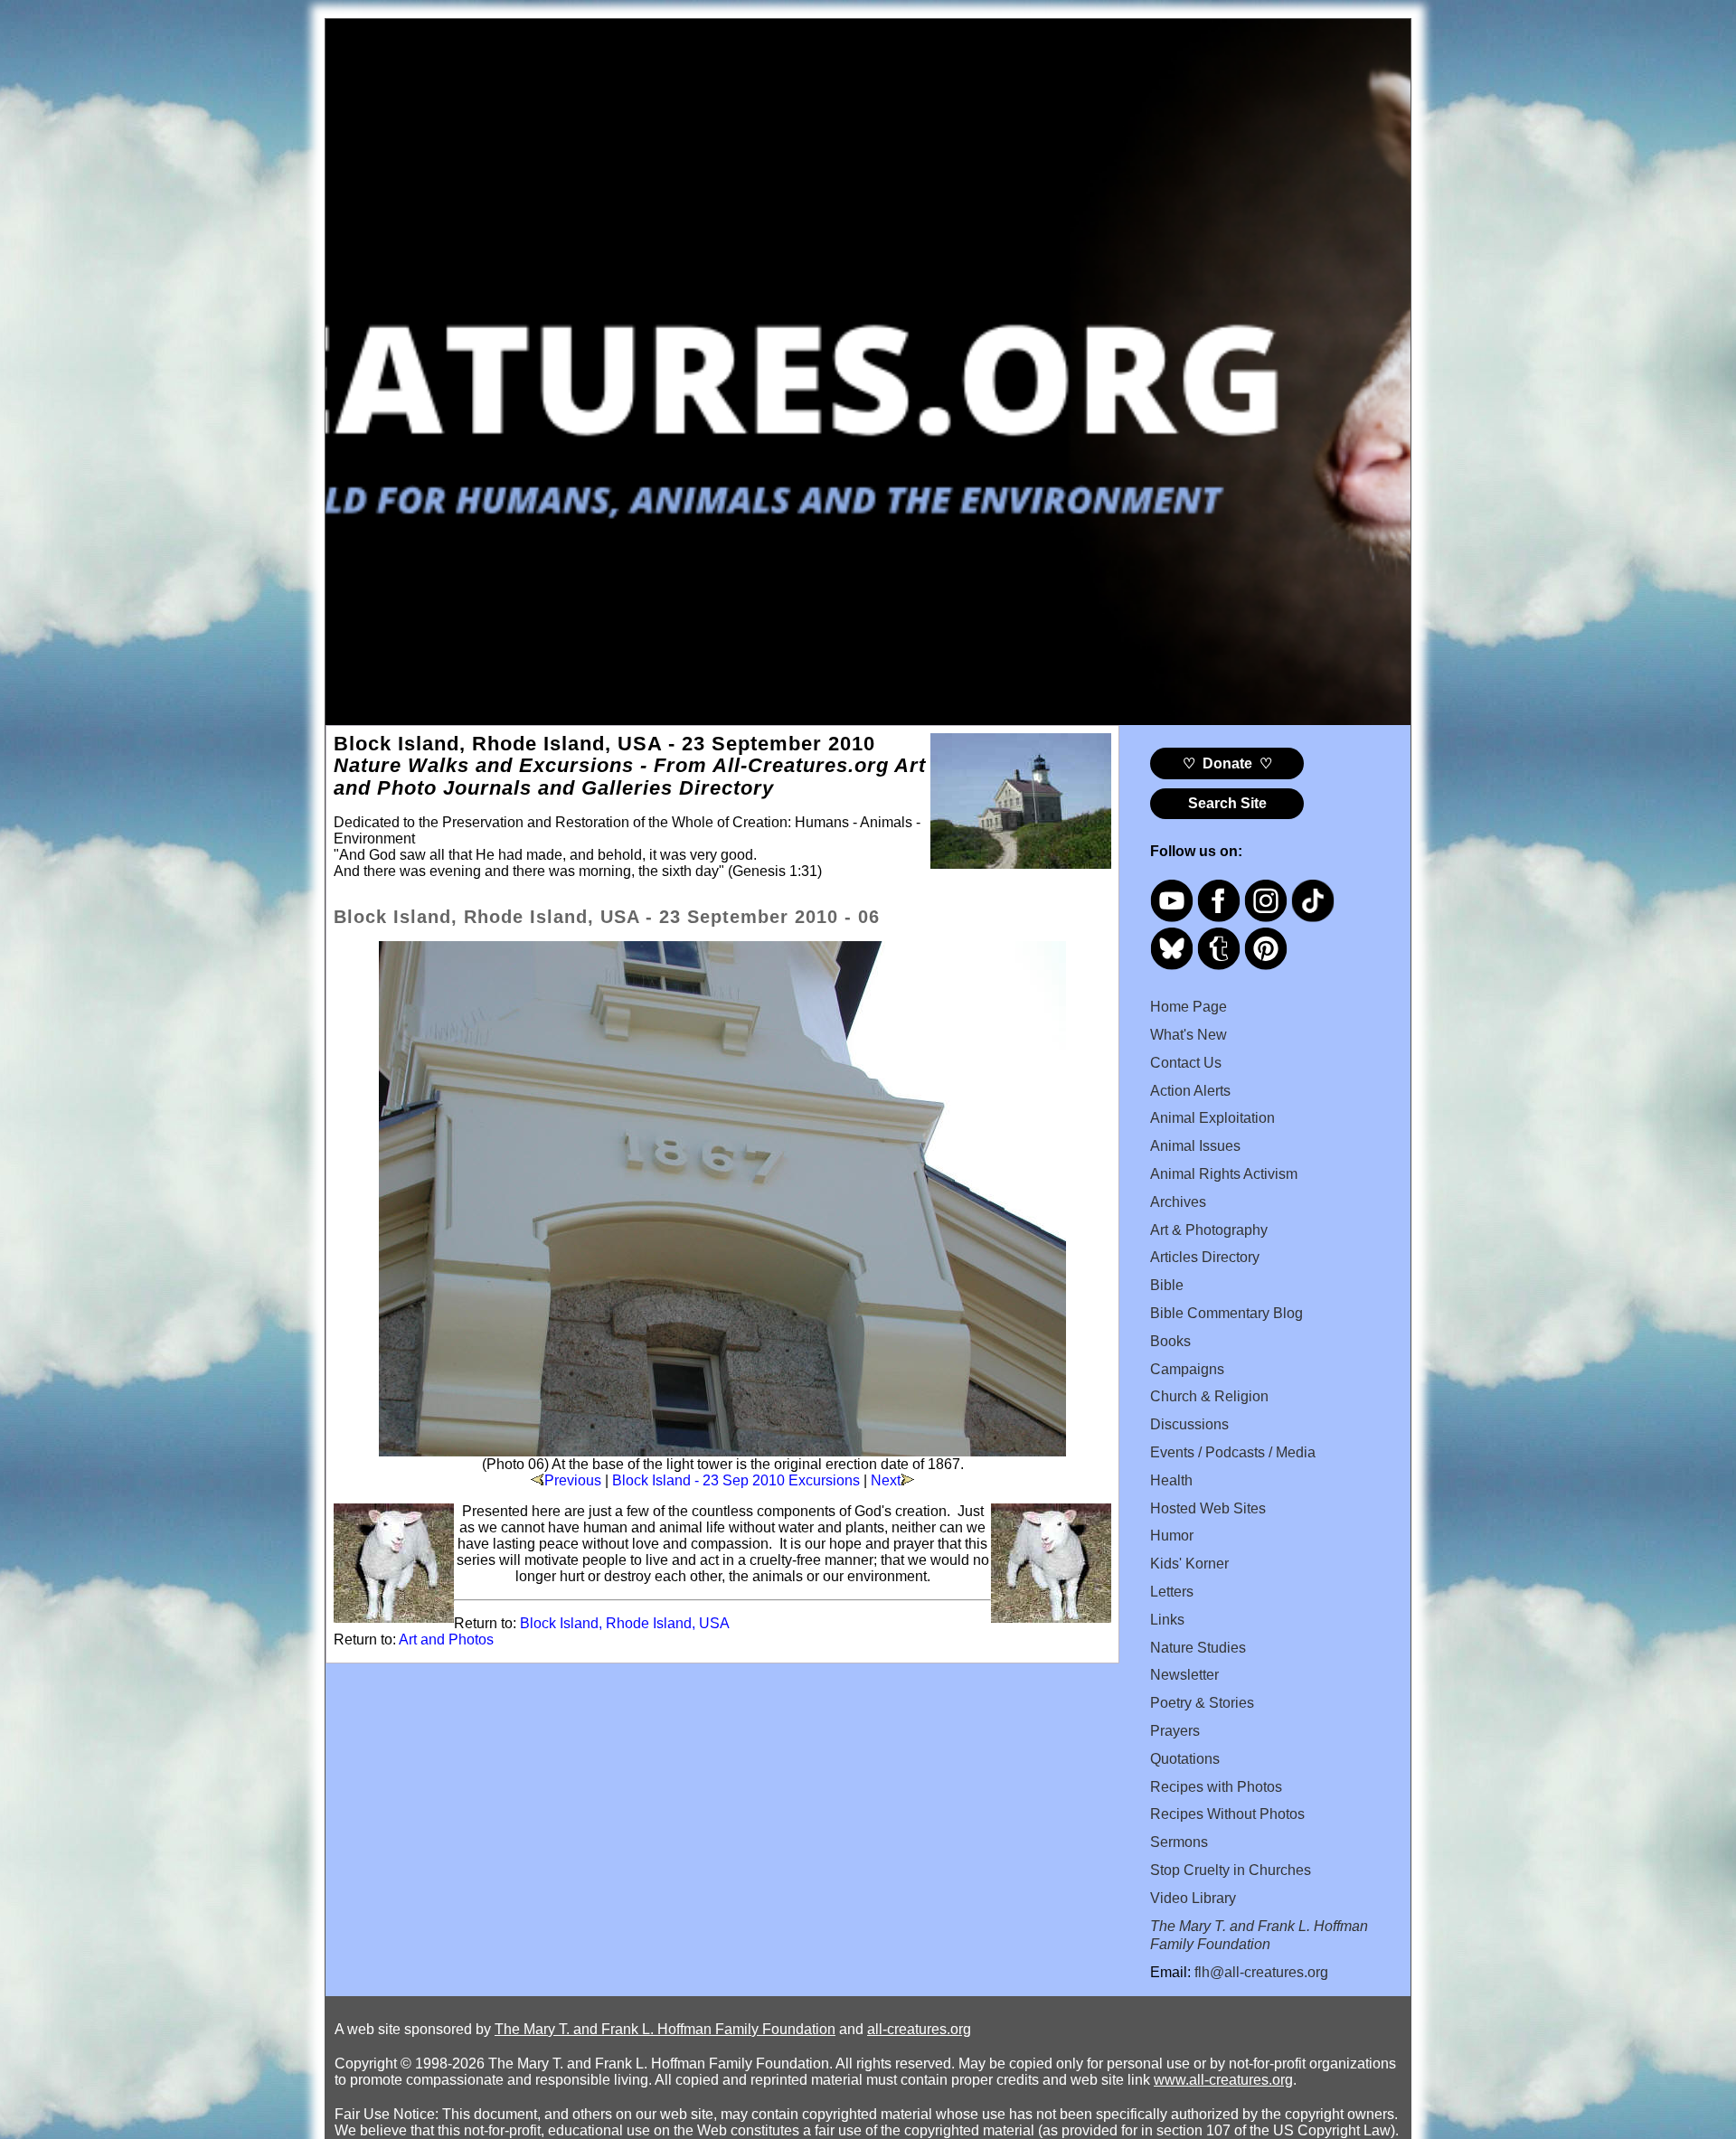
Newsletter (1184, 1675)
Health (1171, 1480)
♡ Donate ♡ (1227, 763)
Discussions (1189, 1424)
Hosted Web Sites (1208, 1508)
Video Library (1193, 1898)
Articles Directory (1205, 1257)
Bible (1167, 1285)
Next (886, 1480)
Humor (1172, 1536)
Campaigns (1187, 1369)
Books (1170, 1341)
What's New (1189, 1035)
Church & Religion (1209, 1396)
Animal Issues (1195, 1146)
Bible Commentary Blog (1227, 1313)
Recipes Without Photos (1227, 1814)
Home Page (1189, 1007)
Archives (1178, 1202)
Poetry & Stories (1202, 1703)
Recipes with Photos (1216, 1787)
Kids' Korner (1189, 1564)
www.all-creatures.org (1223, 2080)
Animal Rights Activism (1224, 1174)
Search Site (1227, 803)
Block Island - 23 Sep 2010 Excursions (736, 1480)
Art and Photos (446, 1640)
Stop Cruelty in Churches (1231, 1870)
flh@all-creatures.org (1261, 1972)
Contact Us (1186, 1063)
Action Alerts (1190, 1091)
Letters (1172, 1592)
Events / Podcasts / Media (1233, 1452)
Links (1167, 1620)
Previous (573, 1480)
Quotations (1185, 1759)
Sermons (1179, 1842)
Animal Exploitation (1212, 1118)
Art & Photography (1209, 1230)
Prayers (1175, 1731)
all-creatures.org (919, 2029)
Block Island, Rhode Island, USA (625, 1623)
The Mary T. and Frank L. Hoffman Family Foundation (665, 2029)
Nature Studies (1198, 1648)
